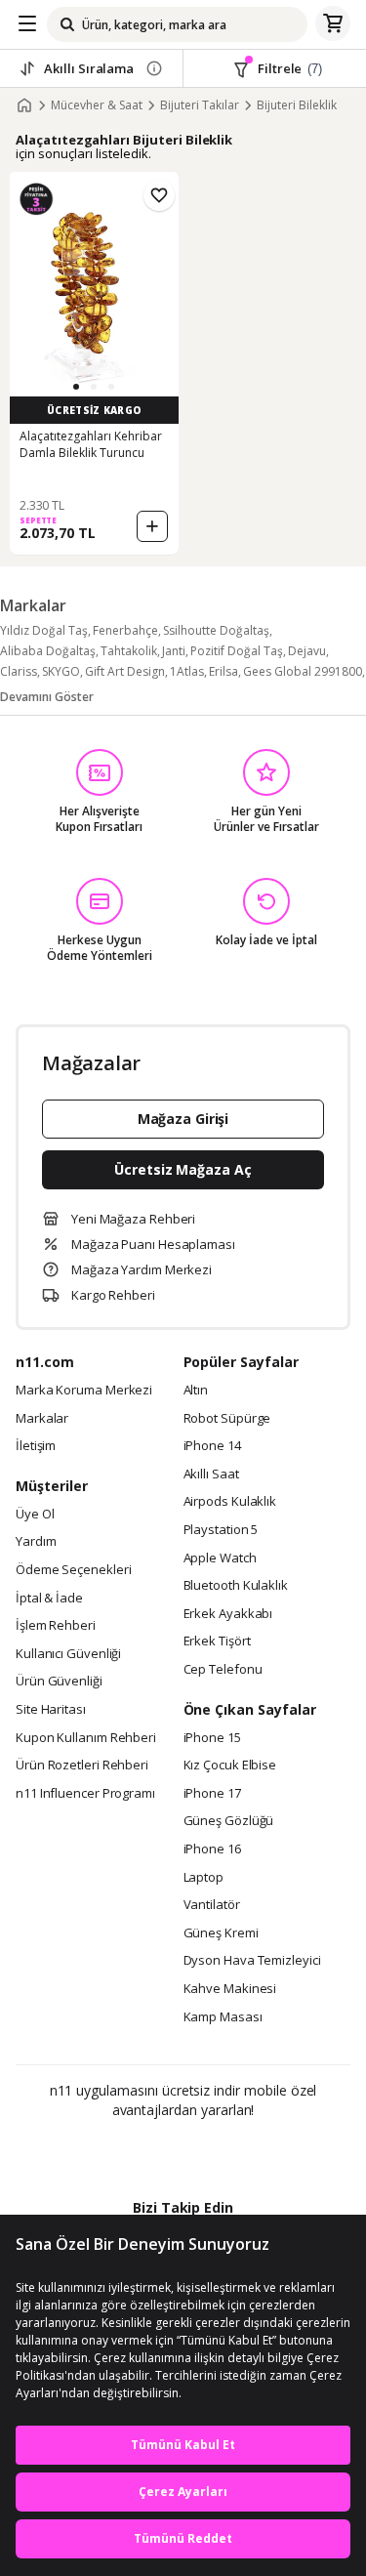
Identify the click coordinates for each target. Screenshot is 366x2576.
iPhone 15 (212, 1738)
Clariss (19, 671)
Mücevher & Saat (97, 105)
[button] (76, 387)
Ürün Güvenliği (59, 1682)
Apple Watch (220, 1558)
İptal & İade (49, 1599)
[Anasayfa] (24, 105)
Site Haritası (51, 1710)
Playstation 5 (221, 1530)
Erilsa (224, 671)
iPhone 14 (212, 1446)
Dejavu (307, 651)
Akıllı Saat (211, 1475)
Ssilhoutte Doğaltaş (216, 630)
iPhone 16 (212, 1849)
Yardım (36, 1542)
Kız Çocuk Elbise (230, 1766)
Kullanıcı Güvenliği (68, 1654)
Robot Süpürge (227, 1419)
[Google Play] (123, 2152)
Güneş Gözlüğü (229, 1821)
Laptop (203, 1878)
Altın (196, 1391)
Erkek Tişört (217, 1641)
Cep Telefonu (223, 1670)
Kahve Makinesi (230, 1989)
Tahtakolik (129, 651)
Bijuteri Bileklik (297, 105)
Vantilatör (212, 1905)
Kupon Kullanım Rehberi (86, 1738)
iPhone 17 (212, 1794)
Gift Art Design (125, 671)
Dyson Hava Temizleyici (252, 1961)
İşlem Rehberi (56, 1626)
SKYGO (61, 671)
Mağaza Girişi (183, 1119)
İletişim (36, 1446)
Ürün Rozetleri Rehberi (82, 1766)
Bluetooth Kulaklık (236, 1586)
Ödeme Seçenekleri (73, 1570)
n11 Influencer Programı (85, 1794)
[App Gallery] (236, 2152)
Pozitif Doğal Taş (237, 651)
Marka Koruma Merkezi (84, 1391)
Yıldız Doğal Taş (44, 630)
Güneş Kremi (221, 1933)
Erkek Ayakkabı (228, 1614)
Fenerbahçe (125, 630)
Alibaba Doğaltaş (48, 651)
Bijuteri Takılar (200, 105)
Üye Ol (35, 1515)
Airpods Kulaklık (230, 1502)
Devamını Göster (47, 697)
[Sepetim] (333, 24)
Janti (174, 651)
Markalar (42, 1419)
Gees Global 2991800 (303, 671)
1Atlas (187, 671)
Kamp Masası (223, 2017)
